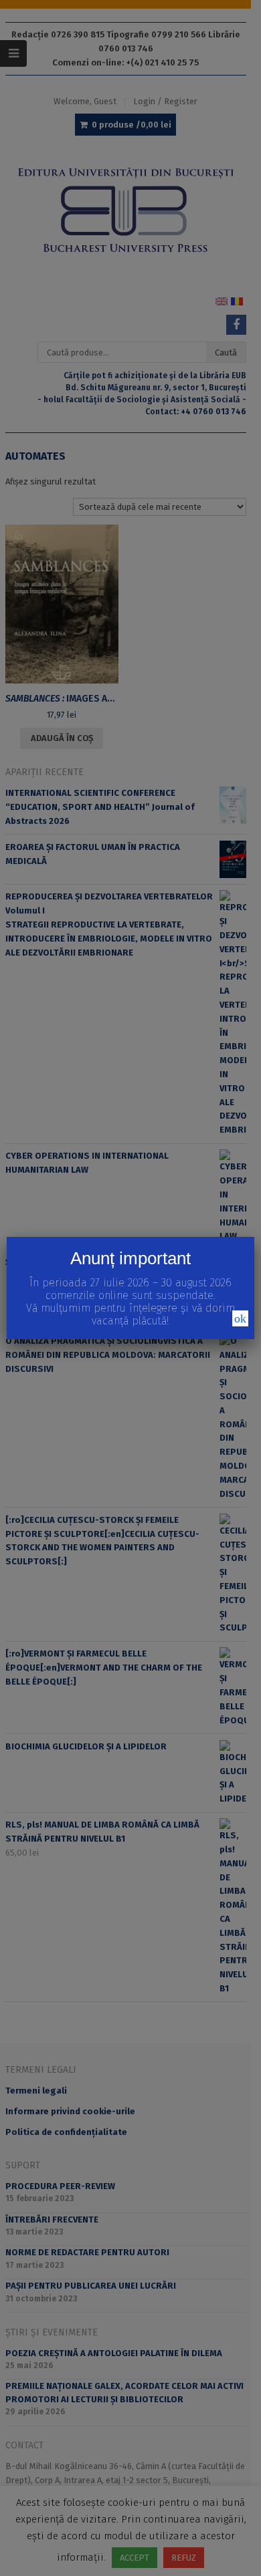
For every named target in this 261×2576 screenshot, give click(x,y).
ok (240, 1318)
